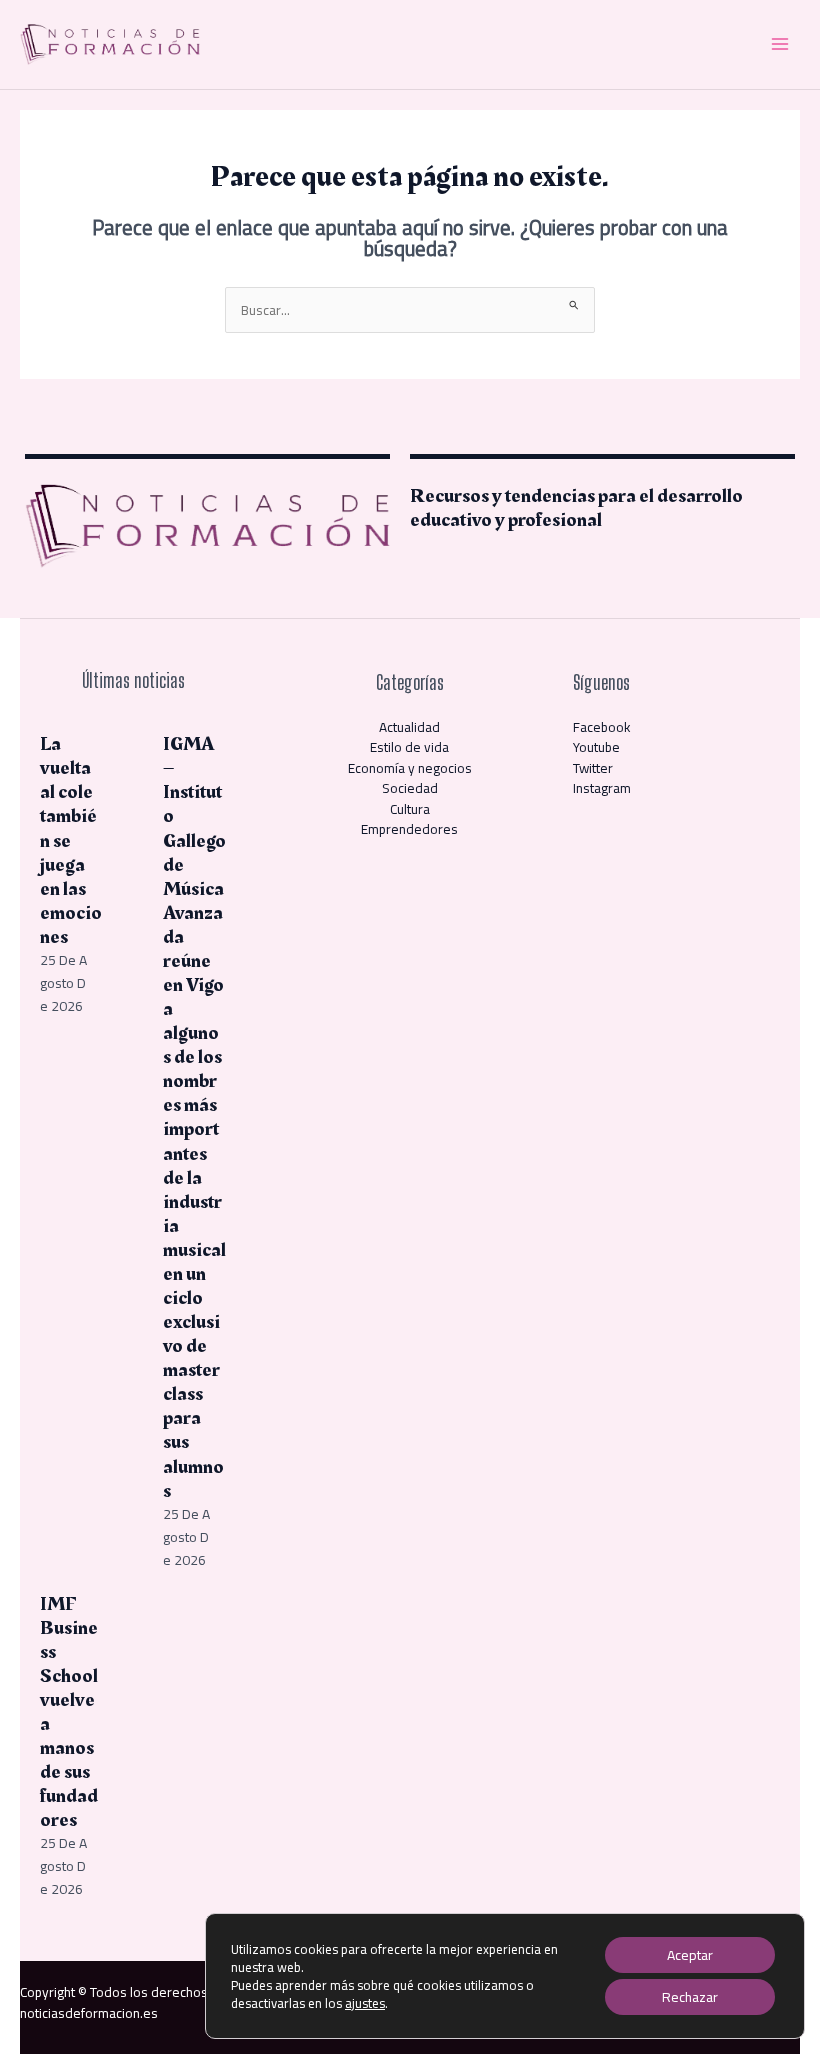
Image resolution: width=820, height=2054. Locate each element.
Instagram (602, 788)
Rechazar (690, 1997)
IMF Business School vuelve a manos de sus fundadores (69, 1712)
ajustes (365, 2003)
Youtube (596, 747)
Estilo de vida (409, 747)
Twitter (593, 768)
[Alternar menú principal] (780, 44)
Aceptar (690, 1955)
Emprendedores (409, 829)
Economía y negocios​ (410, 768)
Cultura (410, 809)
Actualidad (409, 727)
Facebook (602, 727)
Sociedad (410, 788)
